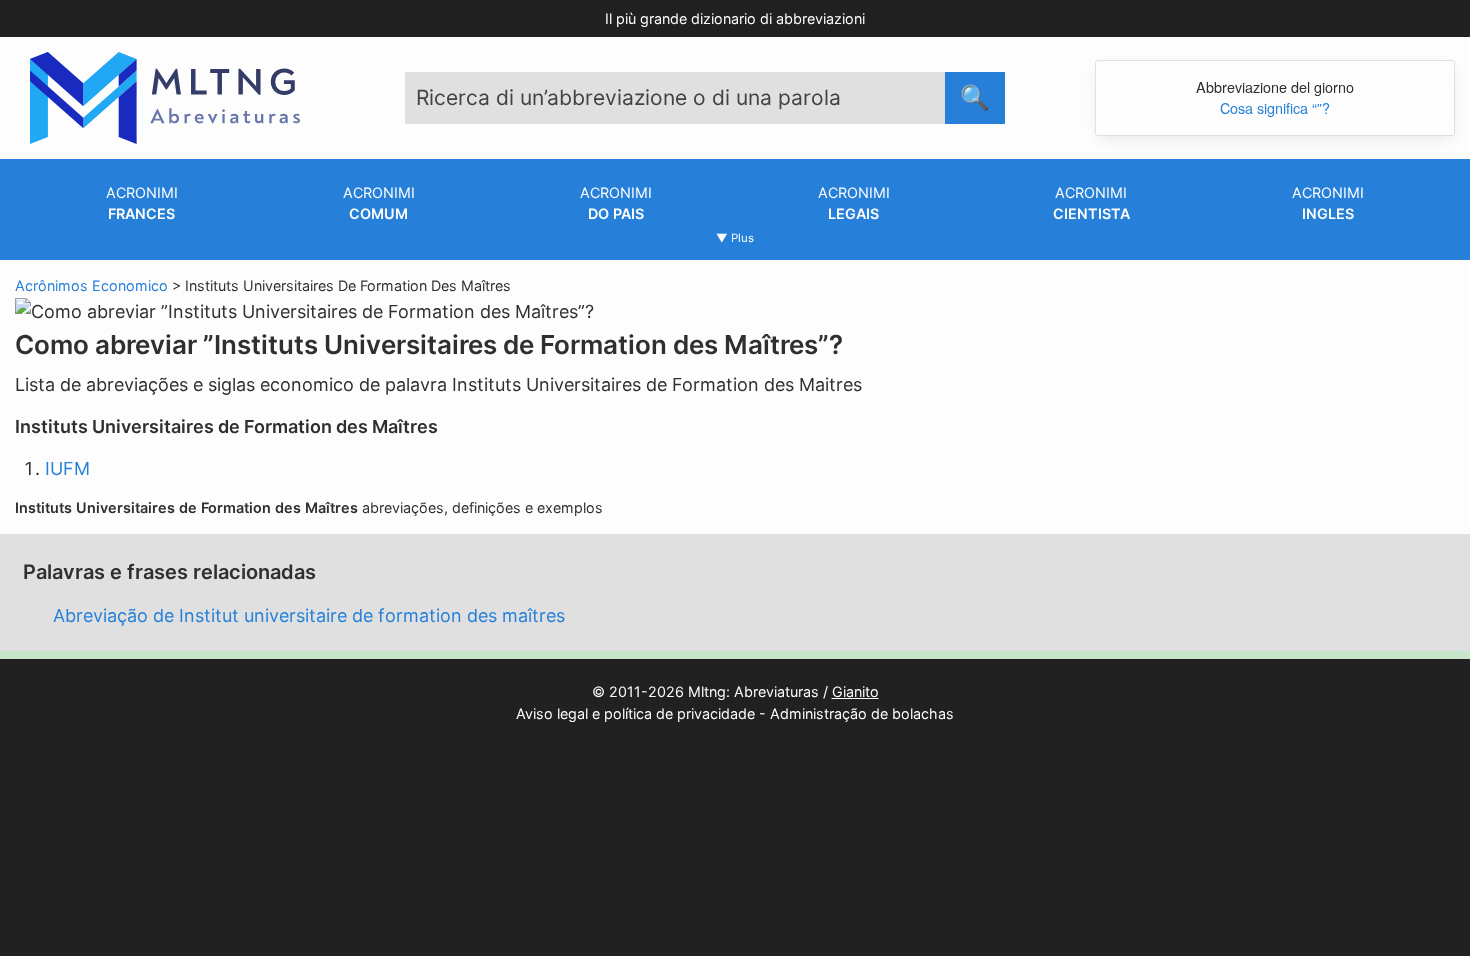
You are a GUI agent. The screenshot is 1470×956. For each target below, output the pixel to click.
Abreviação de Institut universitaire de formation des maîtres (309, 615)
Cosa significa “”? (1275, 107)
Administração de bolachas (862, 713)
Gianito (855, 691)
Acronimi (142, 203)
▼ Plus (735, 238)
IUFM (67, 468)
